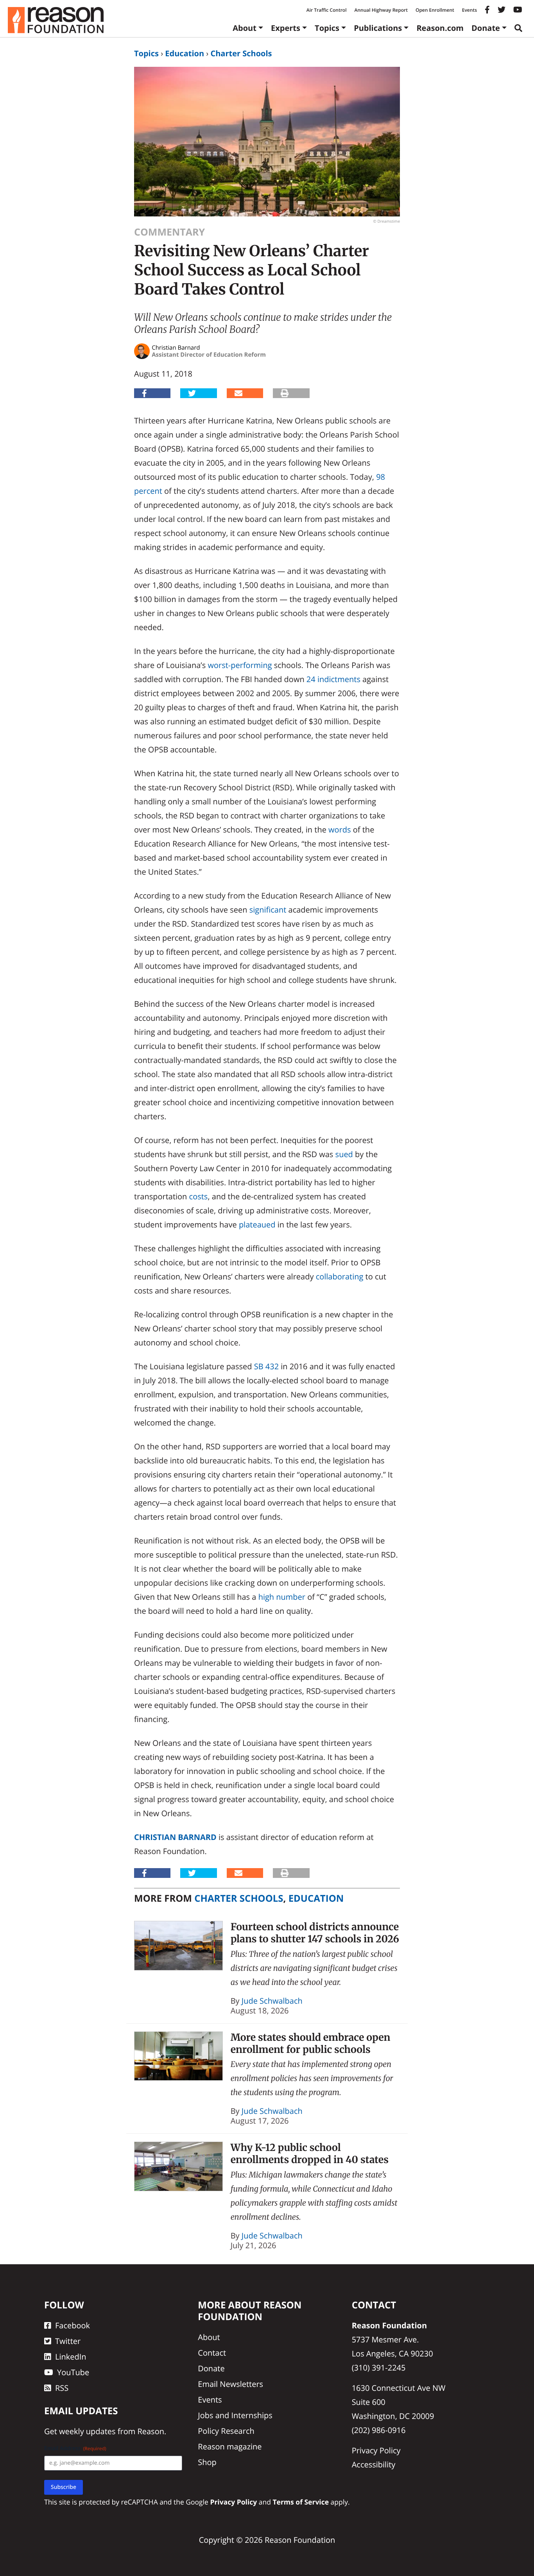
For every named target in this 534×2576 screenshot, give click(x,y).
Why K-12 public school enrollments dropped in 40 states (310, 2154)
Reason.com (440, 28)
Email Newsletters (230, 2384)
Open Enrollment (435, 10)
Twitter (68, 2341)
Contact (212, 2353)
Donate (486, 28)
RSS (62, 2388)
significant (268, 910)
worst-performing (240, 665)
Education (185, 53)
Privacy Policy (376, 2450)
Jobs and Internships (235, 2415)
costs (199, 1196)
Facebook (73, 2325)
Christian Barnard (175, 1837)
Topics (327, 28)
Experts (286, 28)
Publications (378, 28)
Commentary (169, 232)
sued (344, 1154)
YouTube (73, 2372)
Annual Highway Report (381, 10)
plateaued (257, 1225)
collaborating (340, 1276)
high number (282, 1597)
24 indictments (333, 679)
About (245, 28)
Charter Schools (241, 53)
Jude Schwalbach (272, 2001)
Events (469, 10)
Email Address (75, 2448)
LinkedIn (71, 2357)
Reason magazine (230, 2446)
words (340, 830)
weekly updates (87, 2431)
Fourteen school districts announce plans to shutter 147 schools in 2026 (315, 1933)
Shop (207, 2462)
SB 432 (266, 1366)
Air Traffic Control (327, 10)
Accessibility (374, 2464)
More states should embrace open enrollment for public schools (311, 2043)
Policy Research (226, 2431)
